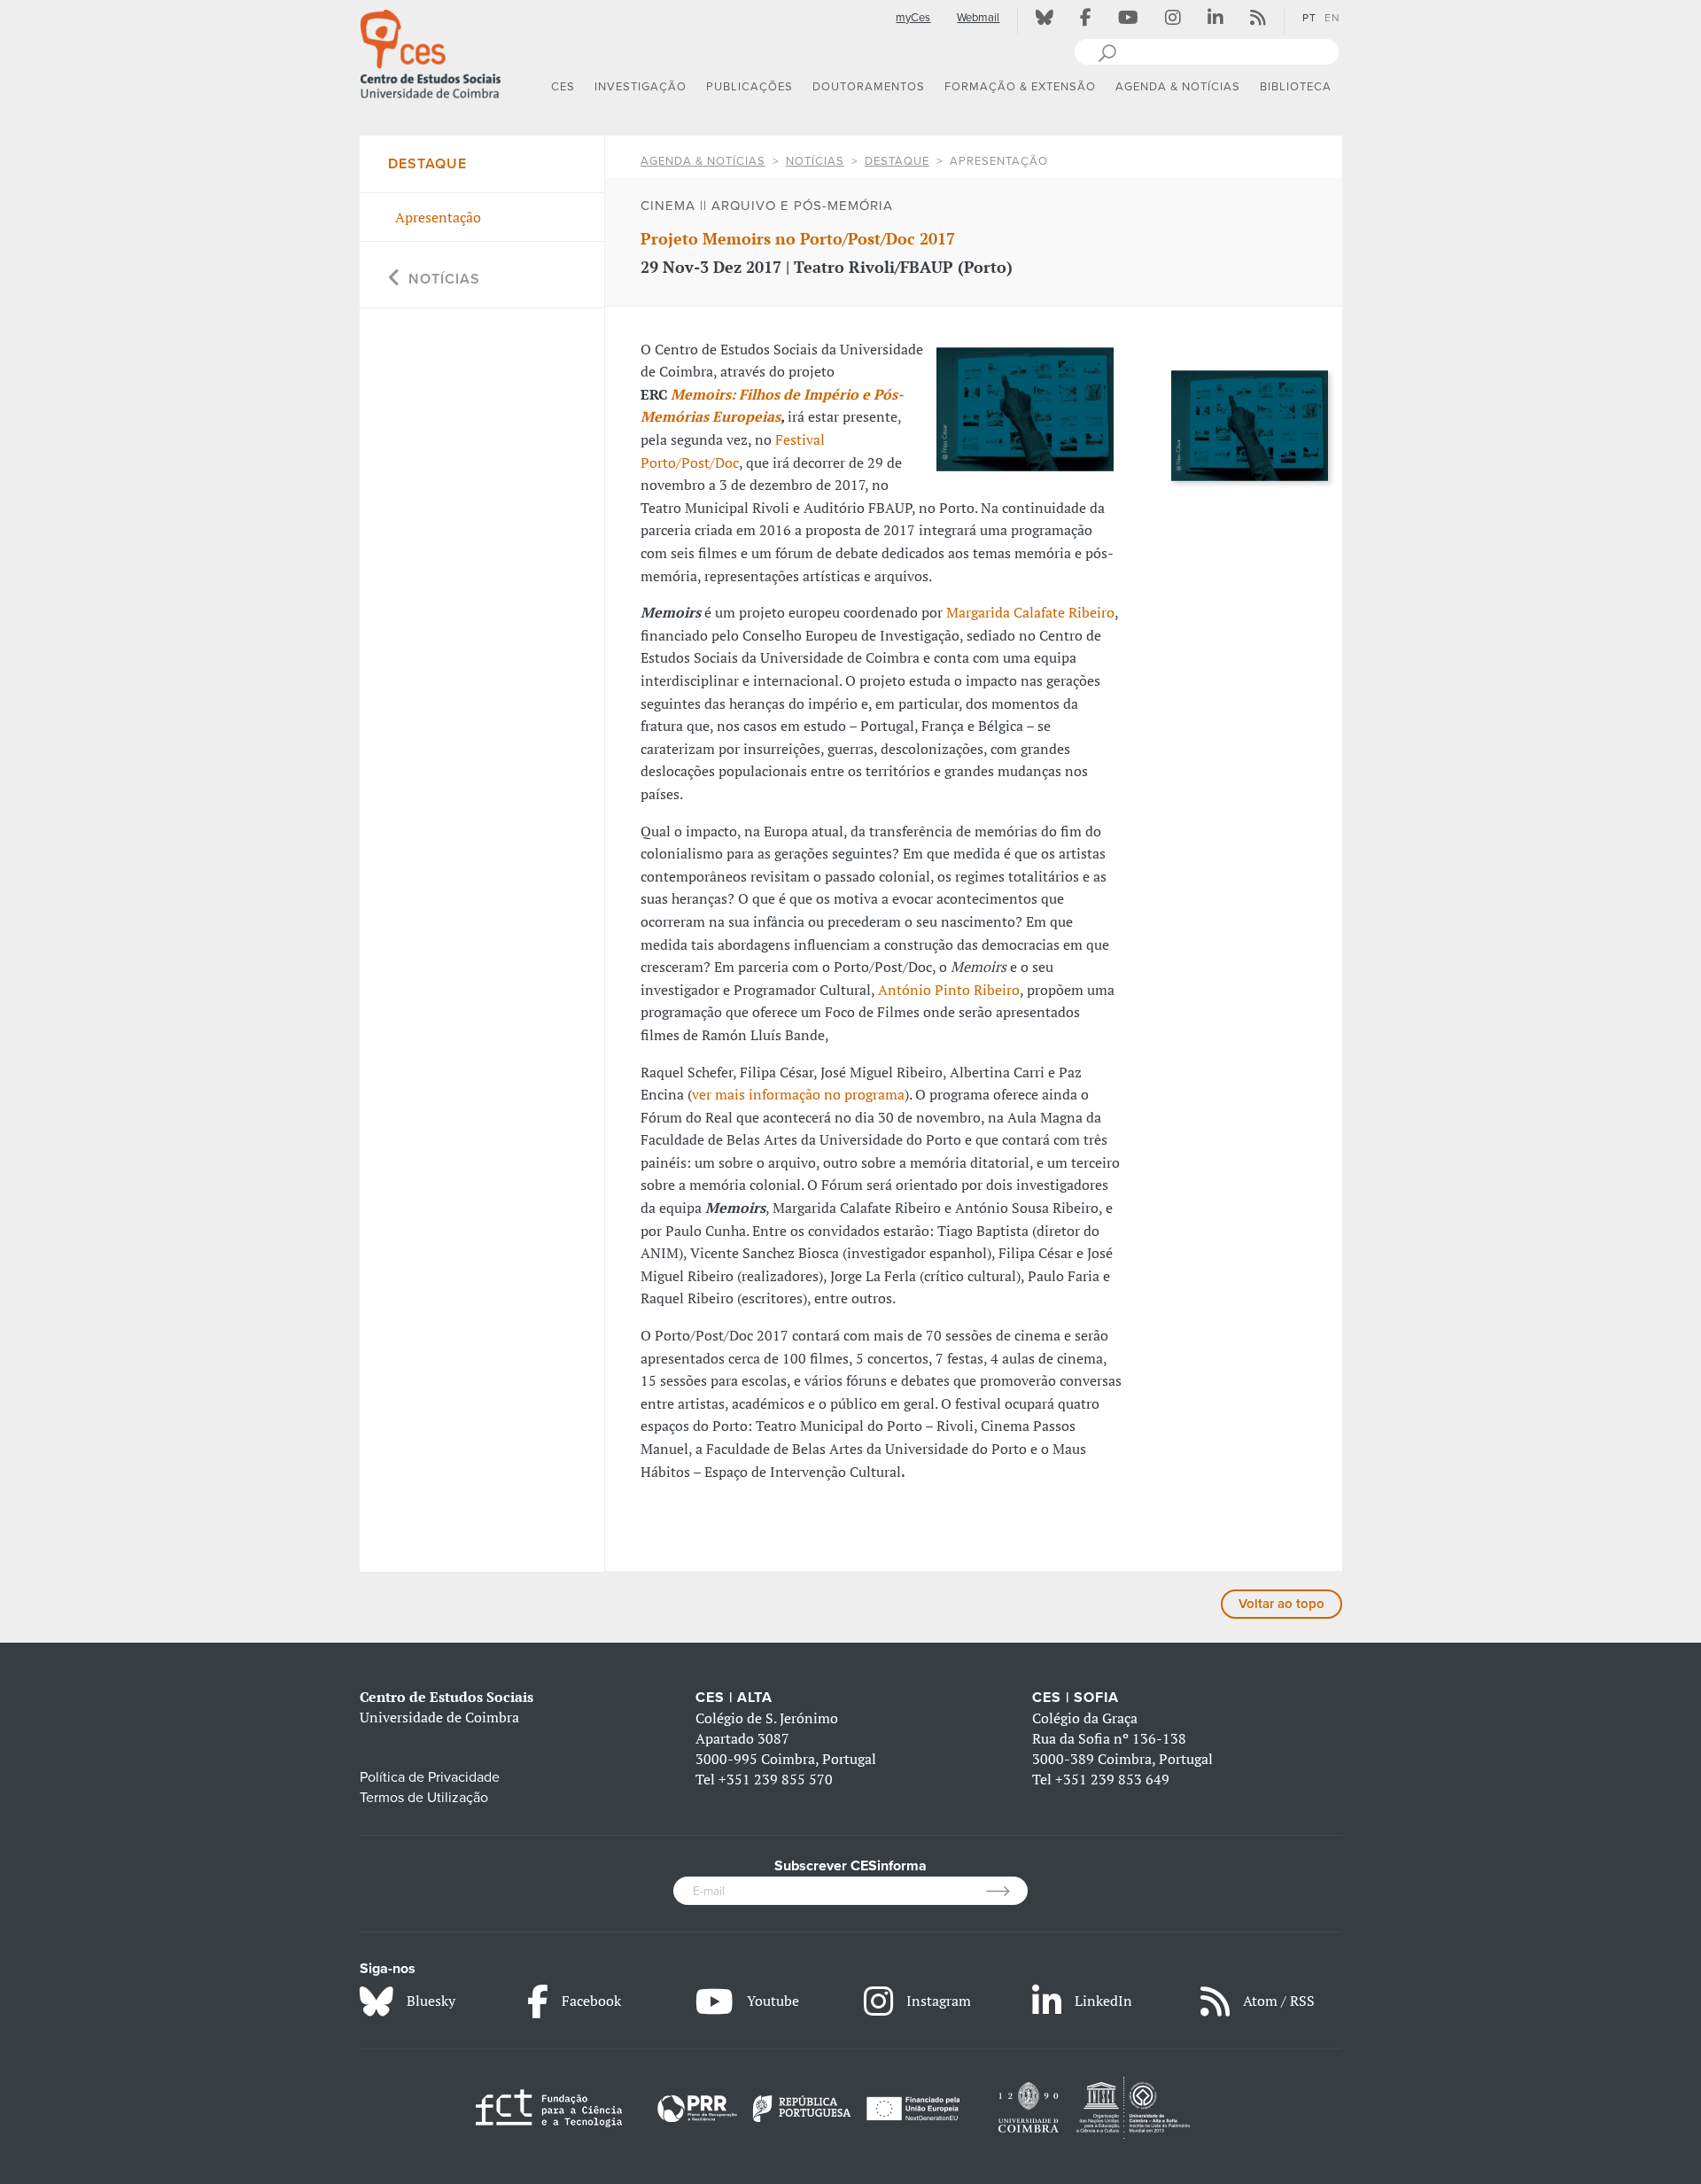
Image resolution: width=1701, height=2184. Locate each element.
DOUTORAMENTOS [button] (869, 87)
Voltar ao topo (1282, 1604)
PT (1309, 18)
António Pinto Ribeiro (949, 990)
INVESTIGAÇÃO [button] (641, 87)
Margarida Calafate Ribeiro (1030, 612)
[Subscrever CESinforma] (1007, 1891)
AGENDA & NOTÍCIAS (703, 161)
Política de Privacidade (430, 1777)
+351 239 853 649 (1112, 1779)
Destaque (897, 161)
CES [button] (563, 87)
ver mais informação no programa (798, 1094)
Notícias (815, 161)
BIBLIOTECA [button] (1296, 87)
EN (1332, 18)
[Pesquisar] (1107, 51)
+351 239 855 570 (776, 1779)
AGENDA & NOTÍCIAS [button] (1178, 87)
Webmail (978, 18)
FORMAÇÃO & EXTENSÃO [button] (1020, 87)
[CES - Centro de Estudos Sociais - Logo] (431, 52)
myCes (913, 18)
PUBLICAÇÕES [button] (750, 87)
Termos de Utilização (424, 1798)
